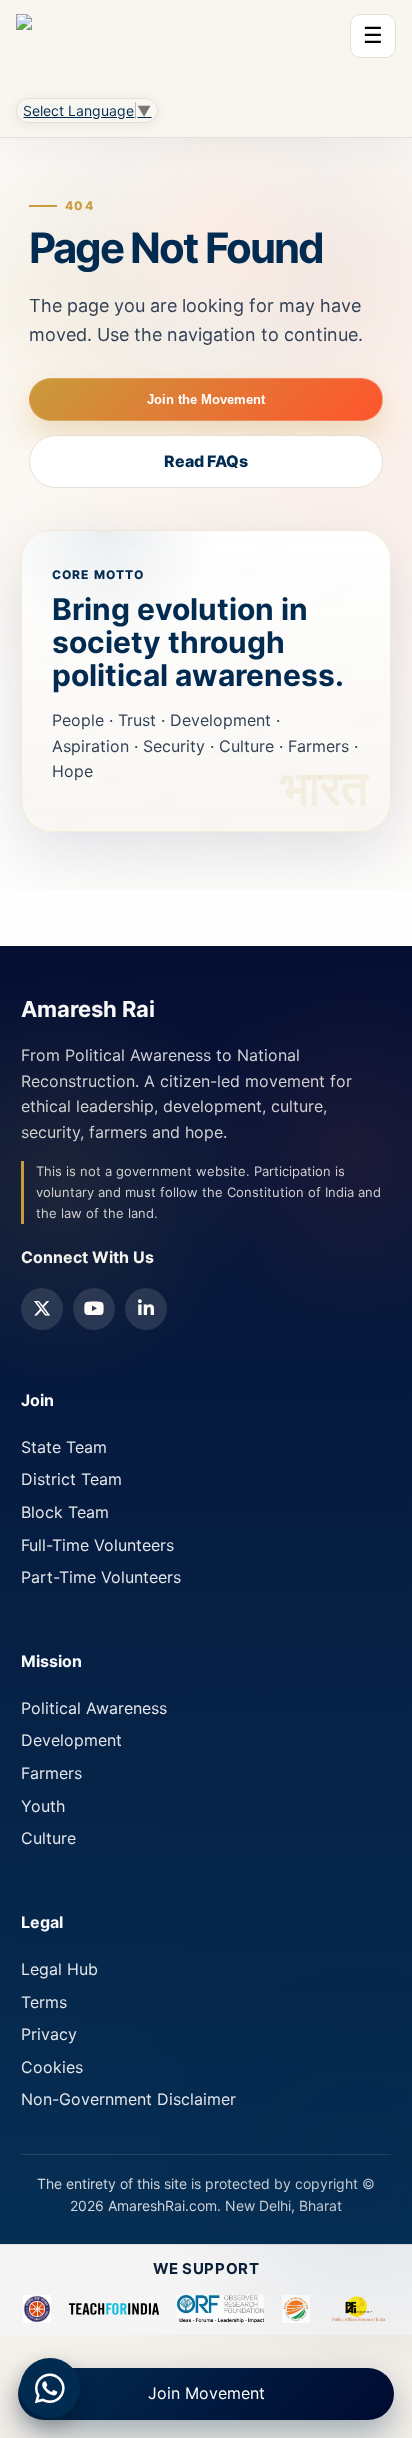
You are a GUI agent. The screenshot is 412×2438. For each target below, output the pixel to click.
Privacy (49, 2034)
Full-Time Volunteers (97, 1545)
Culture (48, 1838)
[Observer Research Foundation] (220, 2309)
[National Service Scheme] (37, 2309)
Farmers (51, 1773)
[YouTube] (94, 1309)
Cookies (52, 2067)
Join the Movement (206, 399)
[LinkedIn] (146, 1309)
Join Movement (206, 2393)
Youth (43, 1806)
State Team (64, 1447)
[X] (42, 1309)
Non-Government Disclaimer (128, 2099)
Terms (44, 2002)
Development (71, 1740)
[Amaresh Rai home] (24, 44)
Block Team (65, 1512)
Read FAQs (206, 461)
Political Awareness (94, 1708)
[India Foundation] (296, 2309)
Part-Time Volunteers (101, 1577)
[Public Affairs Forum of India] (358, 2309)
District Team (71, 1479)
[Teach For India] (114, 2309)
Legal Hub (59, 1969)
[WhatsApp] (50, 2388)
